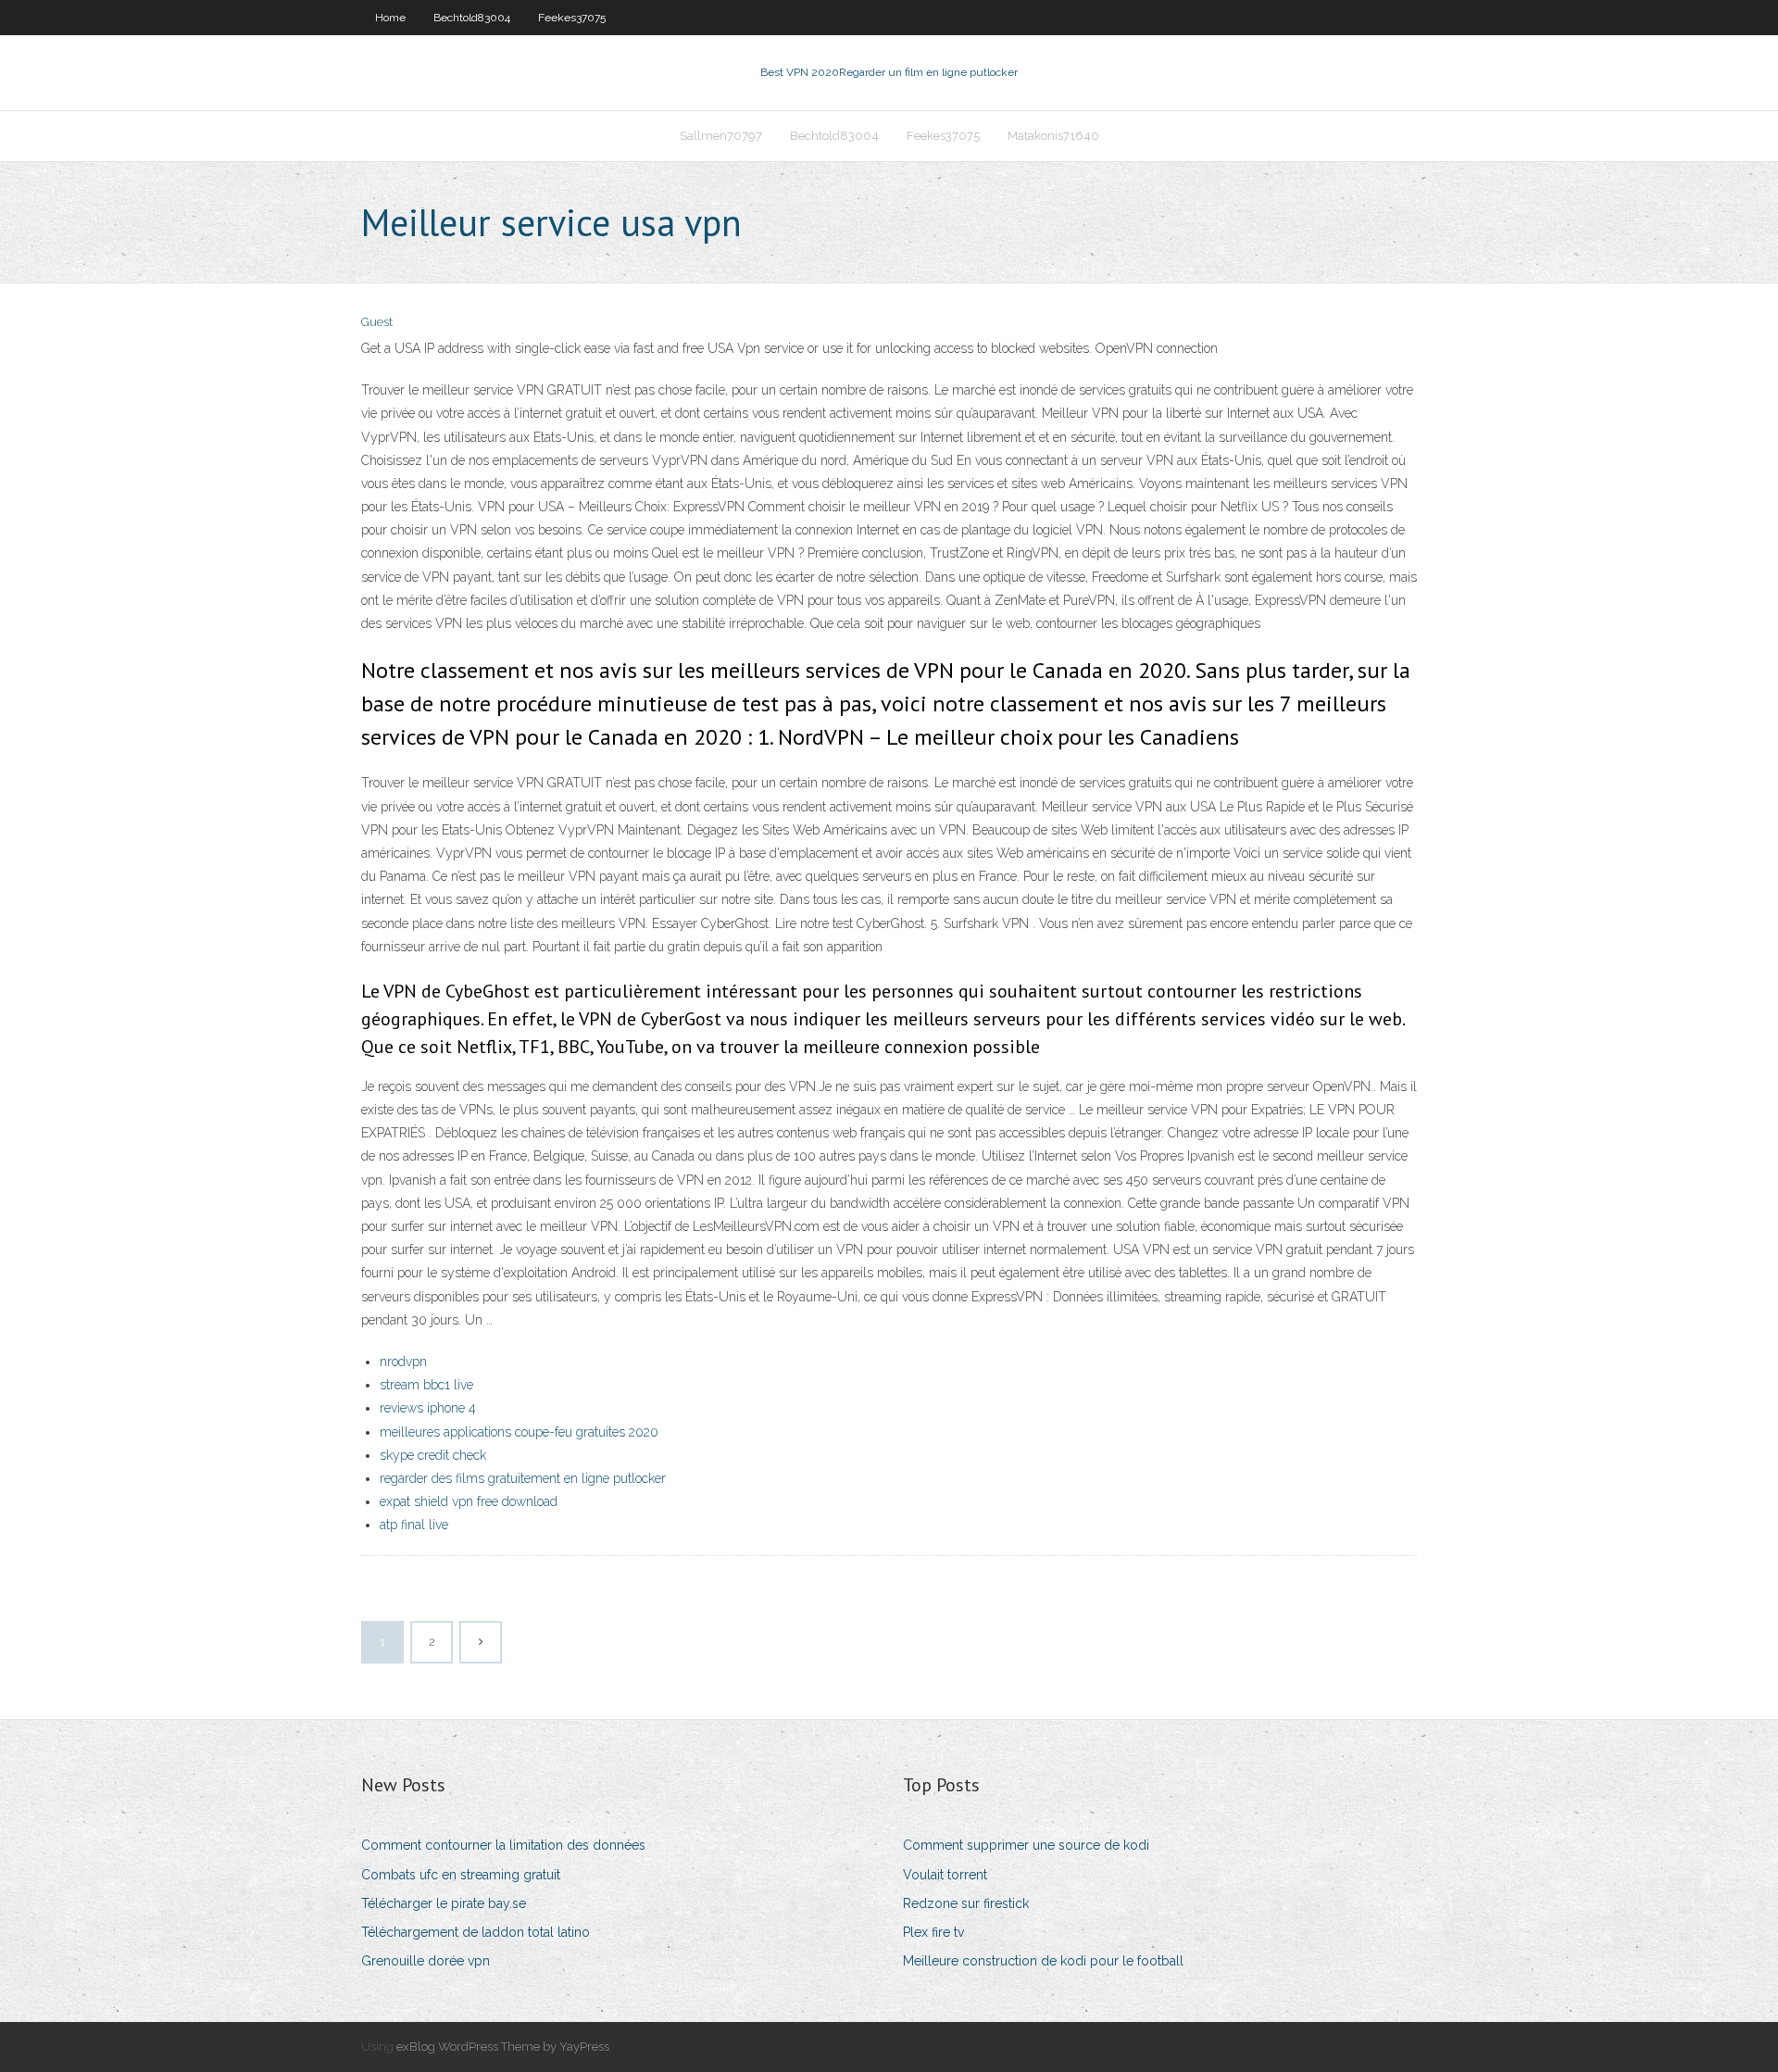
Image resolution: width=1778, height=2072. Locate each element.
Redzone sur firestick (966, 1903)
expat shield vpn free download (469, 1501)
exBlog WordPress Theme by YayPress (503, 2047)
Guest (377, 322)
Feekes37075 (572, 18)
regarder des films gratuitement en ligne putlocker (523, 1478)
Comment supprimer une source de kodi (1026, 1845)
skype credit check (433, 1455)
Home (390, 18)
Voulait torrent (945, 1875)
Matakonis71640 (1053, 136)
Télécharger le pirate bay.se (444, 1903)
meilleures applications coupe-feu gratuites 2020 (519, 1432)
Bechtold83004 (472, 18)
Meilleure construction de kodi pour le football (1043, 1961)
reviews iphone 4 (428, 1408)
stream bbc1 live (426, 1385)
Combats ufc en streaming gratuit (461, 1875)
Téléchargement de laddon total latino (476, 1932)
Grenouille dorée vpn (426, 1961)
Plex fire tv (933, 1932)
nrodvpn (403, 1362)
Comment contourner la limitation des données (503, 1845)
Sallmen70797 (721, 136)
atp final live (414, 1525)
